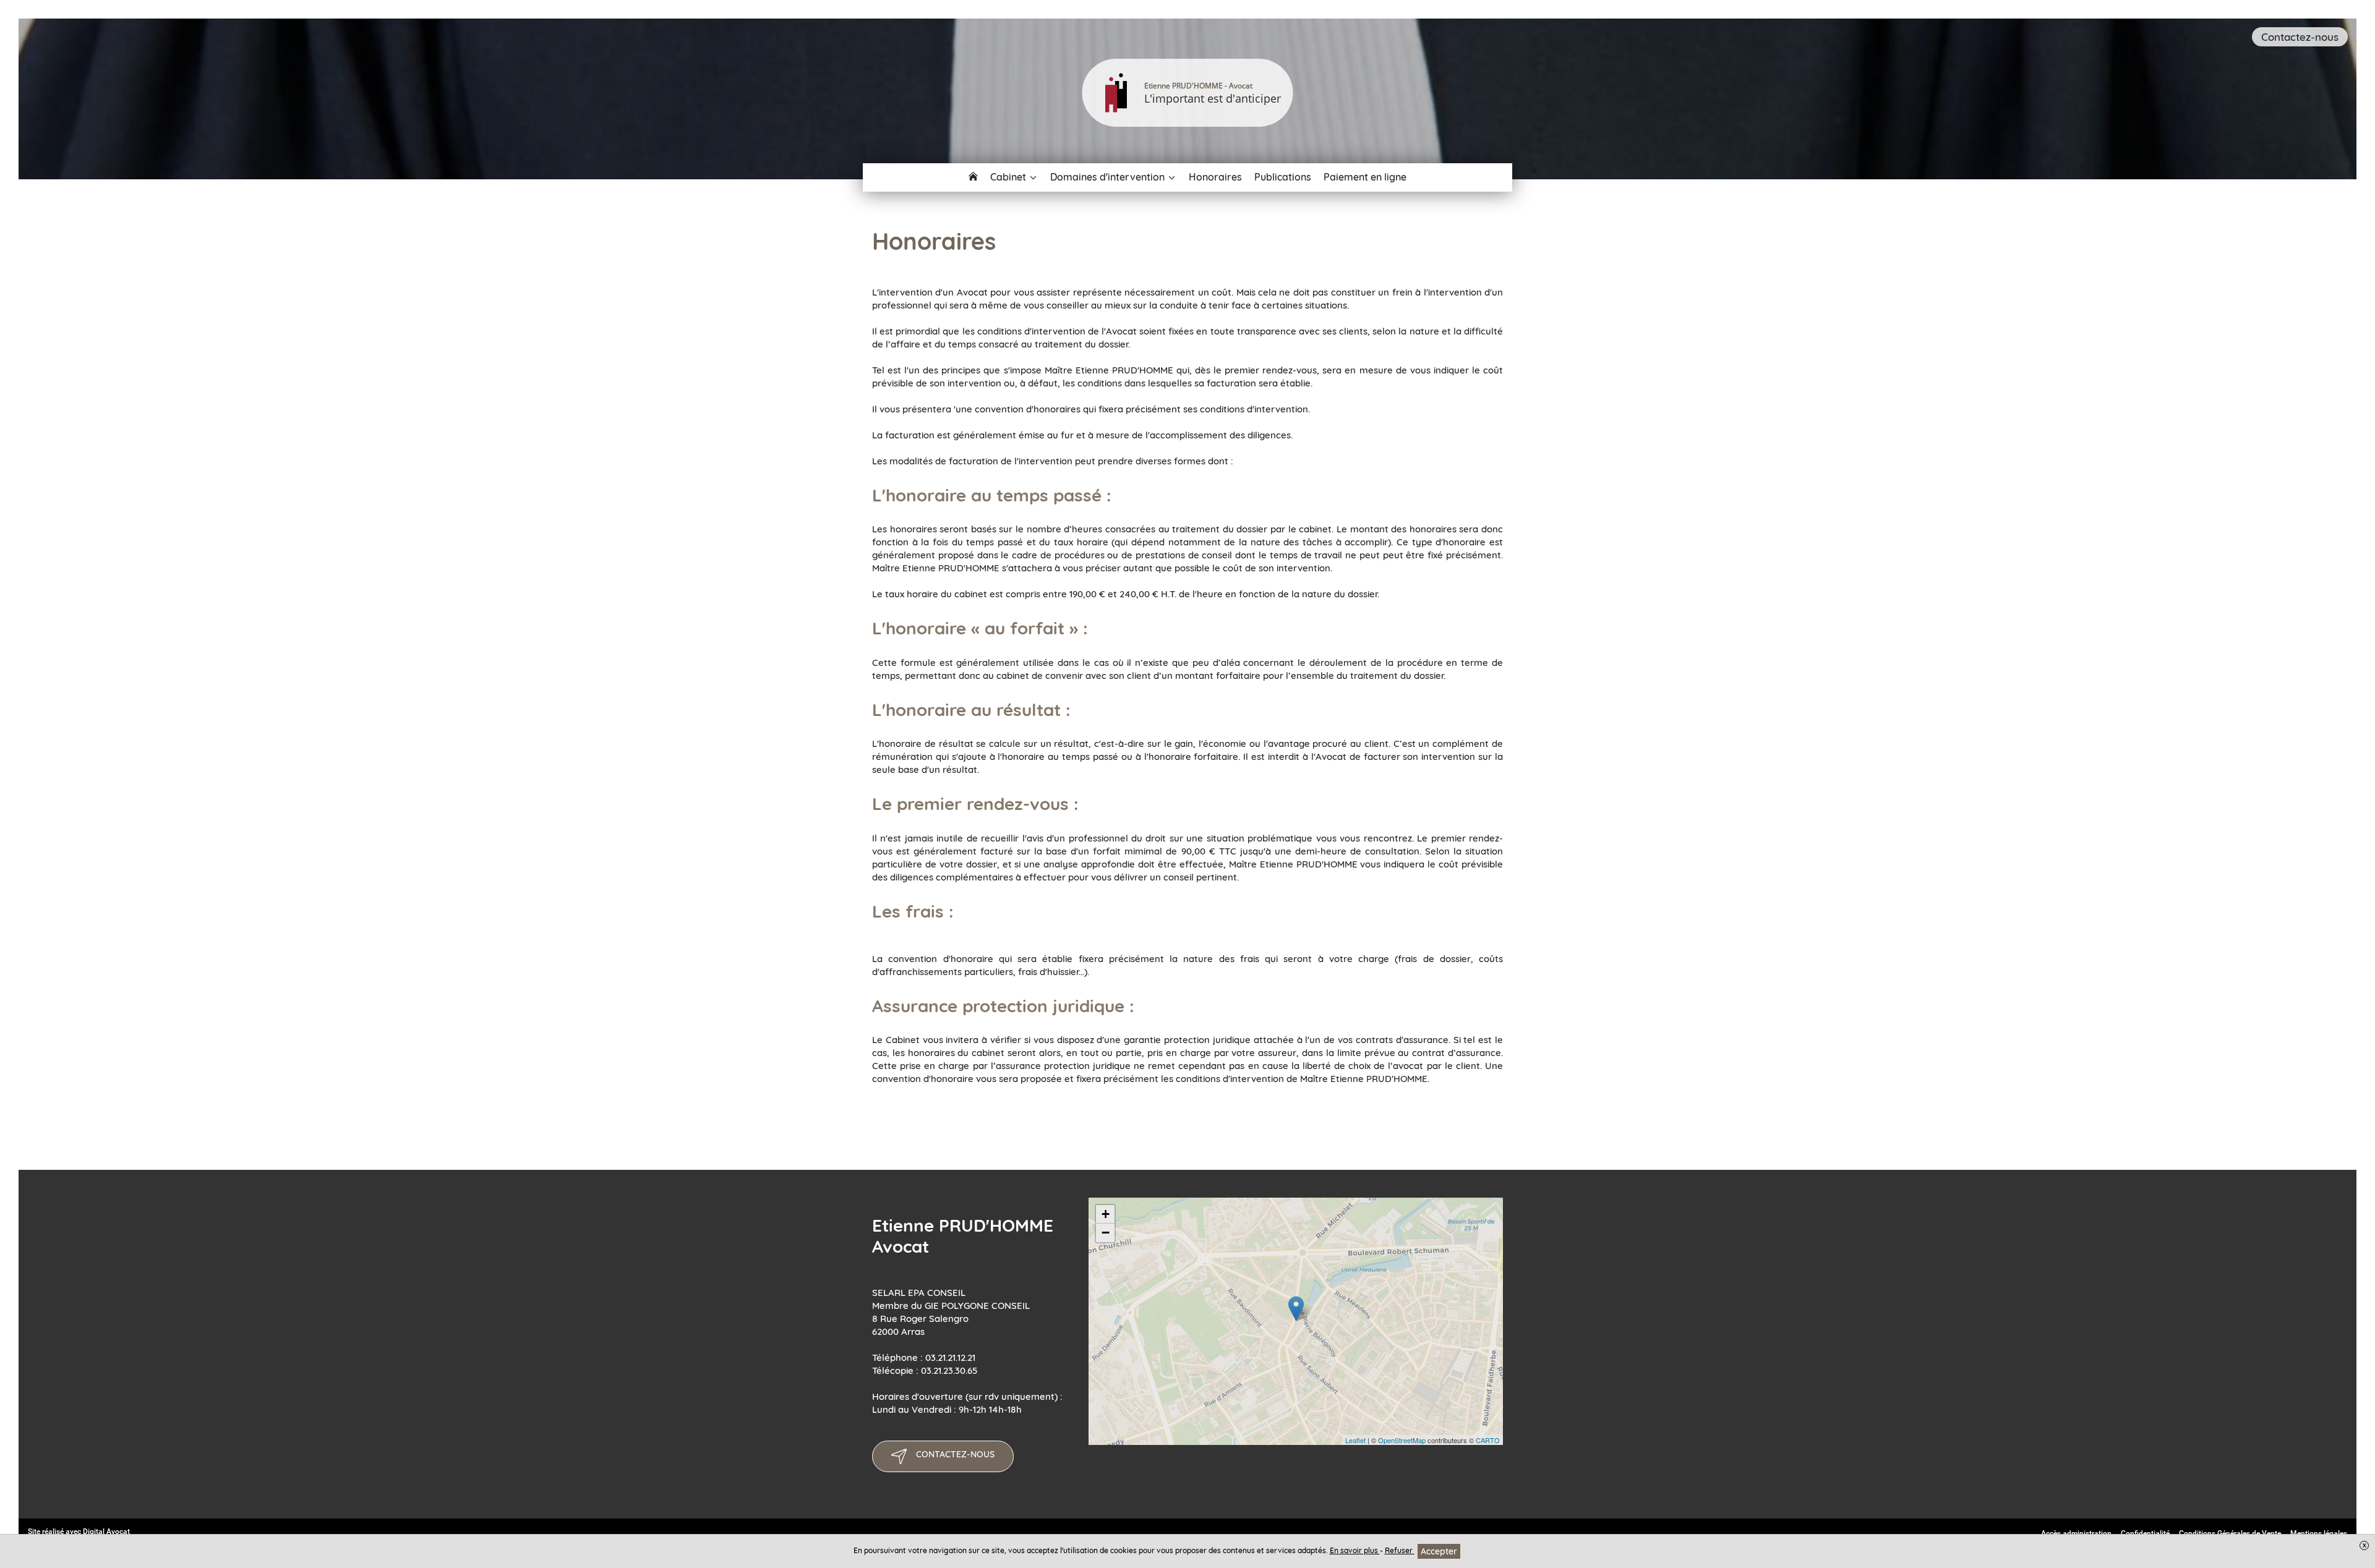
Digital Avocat (106, 1532)
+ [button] (1106, 1214)
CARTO (1488, 1440)
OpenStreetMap (1402, 1440)
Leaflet (1355, 1440)
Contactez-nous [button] (2300, 37)
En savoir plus (1355, 1550)
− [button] (1106, 1233)
